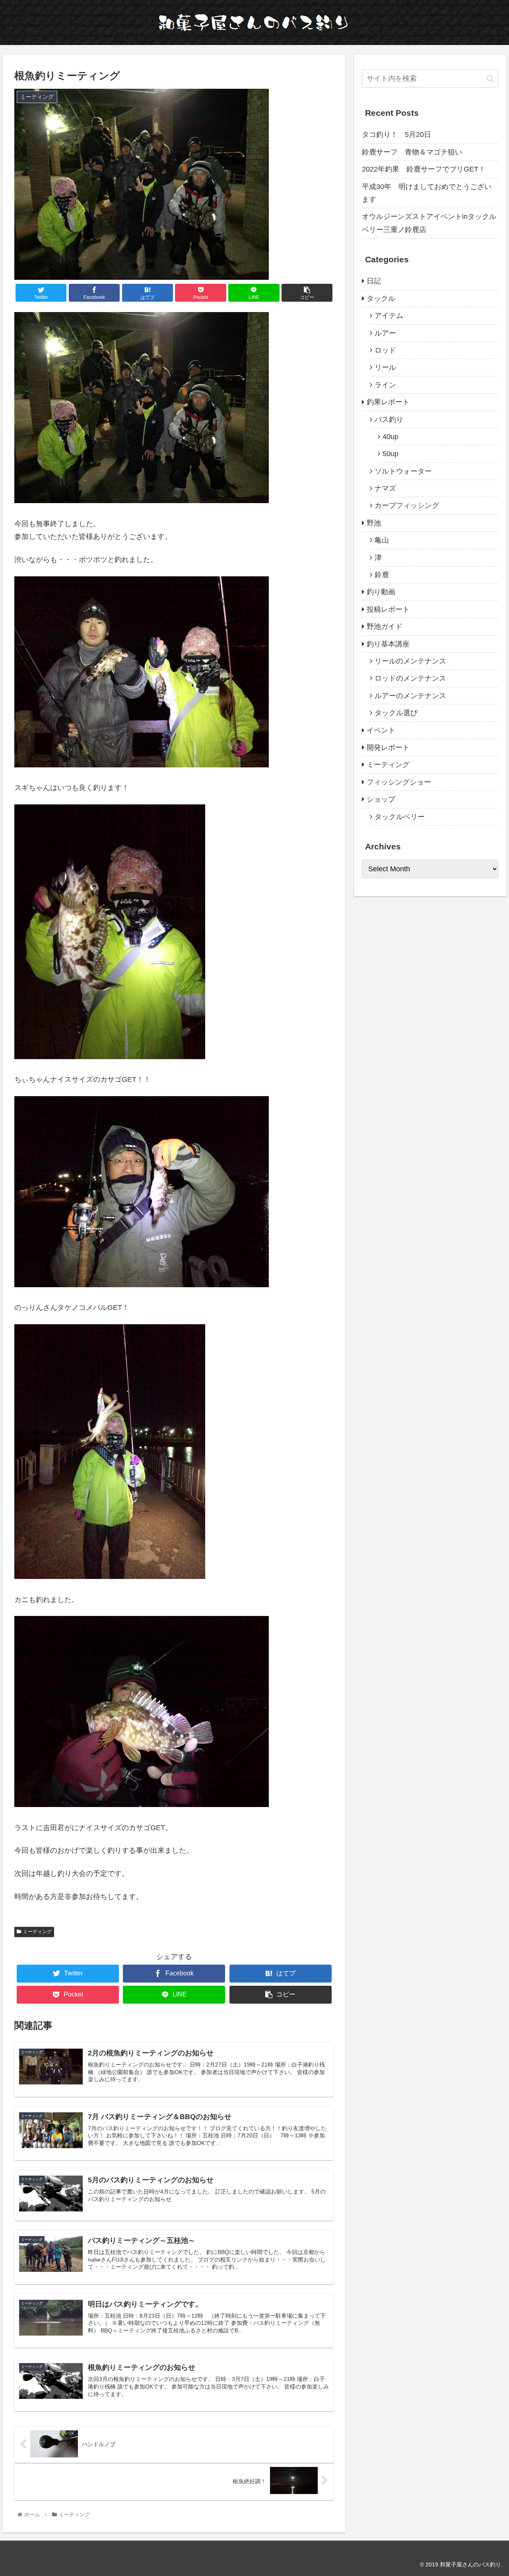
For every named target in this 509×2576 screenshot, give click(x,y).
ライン (385, 385)
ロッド (385, 350)
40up (390, 437)
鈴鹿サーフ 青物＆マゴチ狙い (412, 152)
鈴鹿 (382, 575)
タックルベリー (400, 817)
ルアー (385, 333)
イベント (381, 730)
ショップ (381, 799)
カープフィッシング (407, 505)
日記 (374, 281)
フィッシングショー (399, 782)
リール (385, 367)
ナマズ (385, 488)
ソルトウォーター (403, 471)
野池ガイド (385, 626)
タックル (381, 299)
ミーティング (37, 1932)
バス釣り (389, 420)
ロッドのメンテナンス (410, 678)
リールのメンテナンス (410, 661)
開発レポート (388, 747)
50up (390, 454)
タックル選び (396, 713)
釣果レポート (388, 402)
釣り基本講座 (388, 644)
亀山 (382, 540)
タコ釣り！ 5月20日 (396, 135)
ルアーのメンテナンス (410, 696)
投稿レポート (388, 609)
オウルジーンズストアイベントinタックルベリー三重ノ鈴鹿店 (429, 223)
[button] (490, 79)
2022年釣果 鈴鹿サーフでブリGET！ (424, 169)
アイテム (389, 316)
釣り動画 (381, 592)
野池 (374, 523)
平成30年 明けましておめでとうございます (427, 193)
